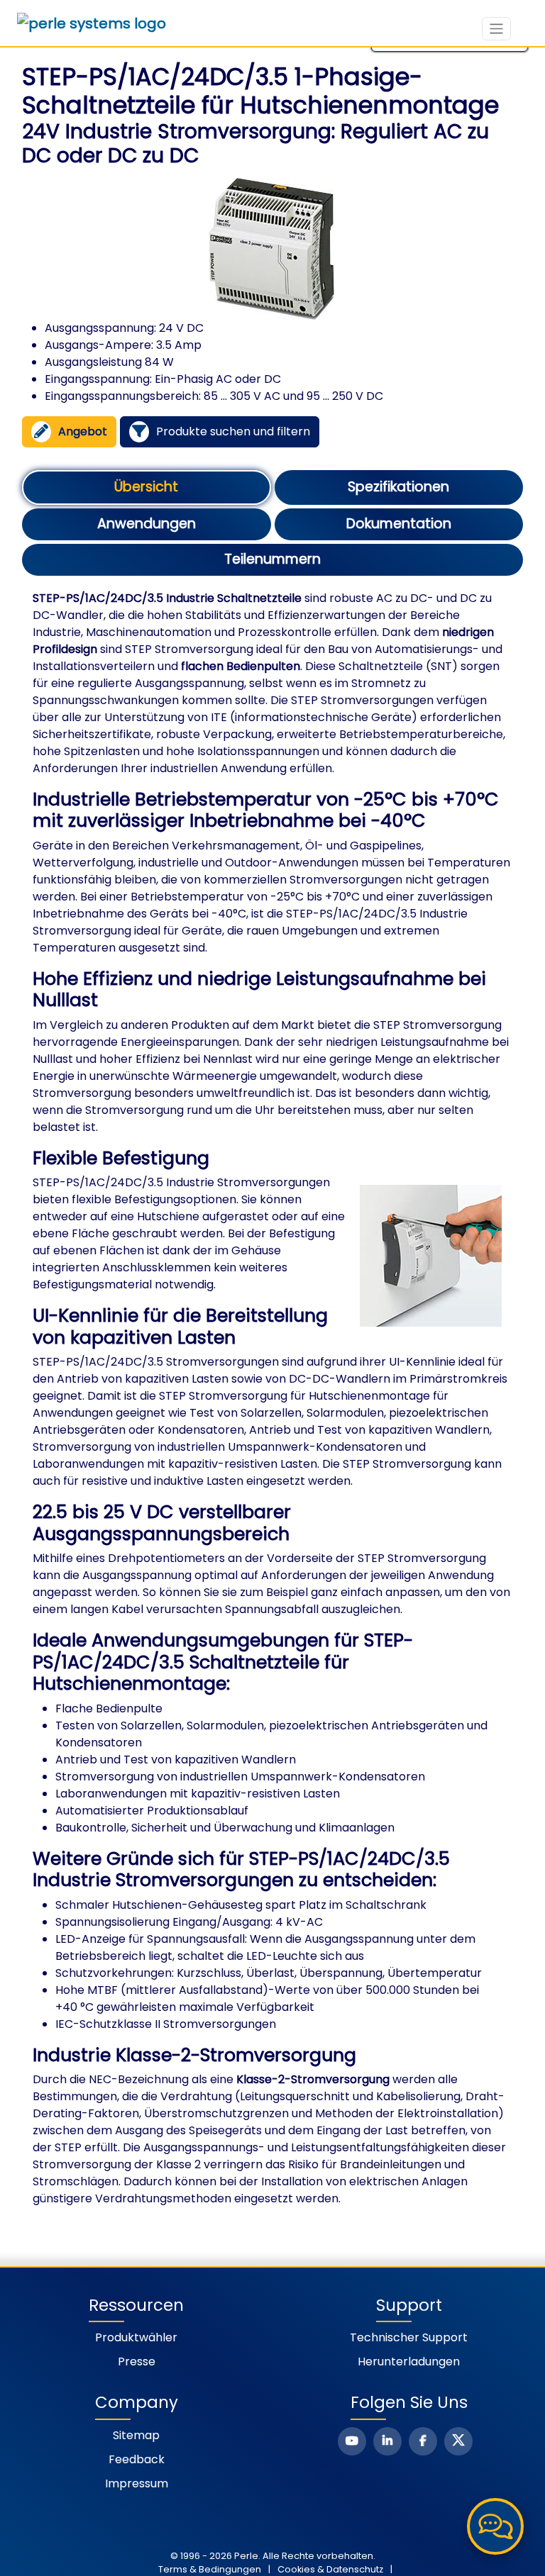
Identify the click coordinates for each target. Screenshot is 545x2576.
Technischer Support (409, 2337)
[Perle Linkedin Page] (387, 2441)
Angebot (83, 431)
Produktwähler (136, 2337)
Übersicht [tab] (146, 487)
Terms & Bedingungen (210, 2569)
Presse (137, 2362)
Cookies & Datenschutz (330, 2569)
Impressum (137, 2483)
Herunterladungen (409, 2362)
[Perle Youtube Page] (352, 2441)
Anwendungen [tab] (147, 524)
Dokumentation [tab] (399, 524)
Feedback (137, 2459)
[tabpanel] (272, 1399)
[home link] (92, 23)
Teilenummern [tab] (272, 559)
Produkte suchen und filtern (233, 431)
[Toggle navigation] (496, 29)
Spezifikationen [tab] (398, 487)
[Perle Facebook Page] (423, 2441)
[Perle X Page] (458, 2441)
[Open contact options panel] (495, 2526)
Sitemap (136, 2435)
